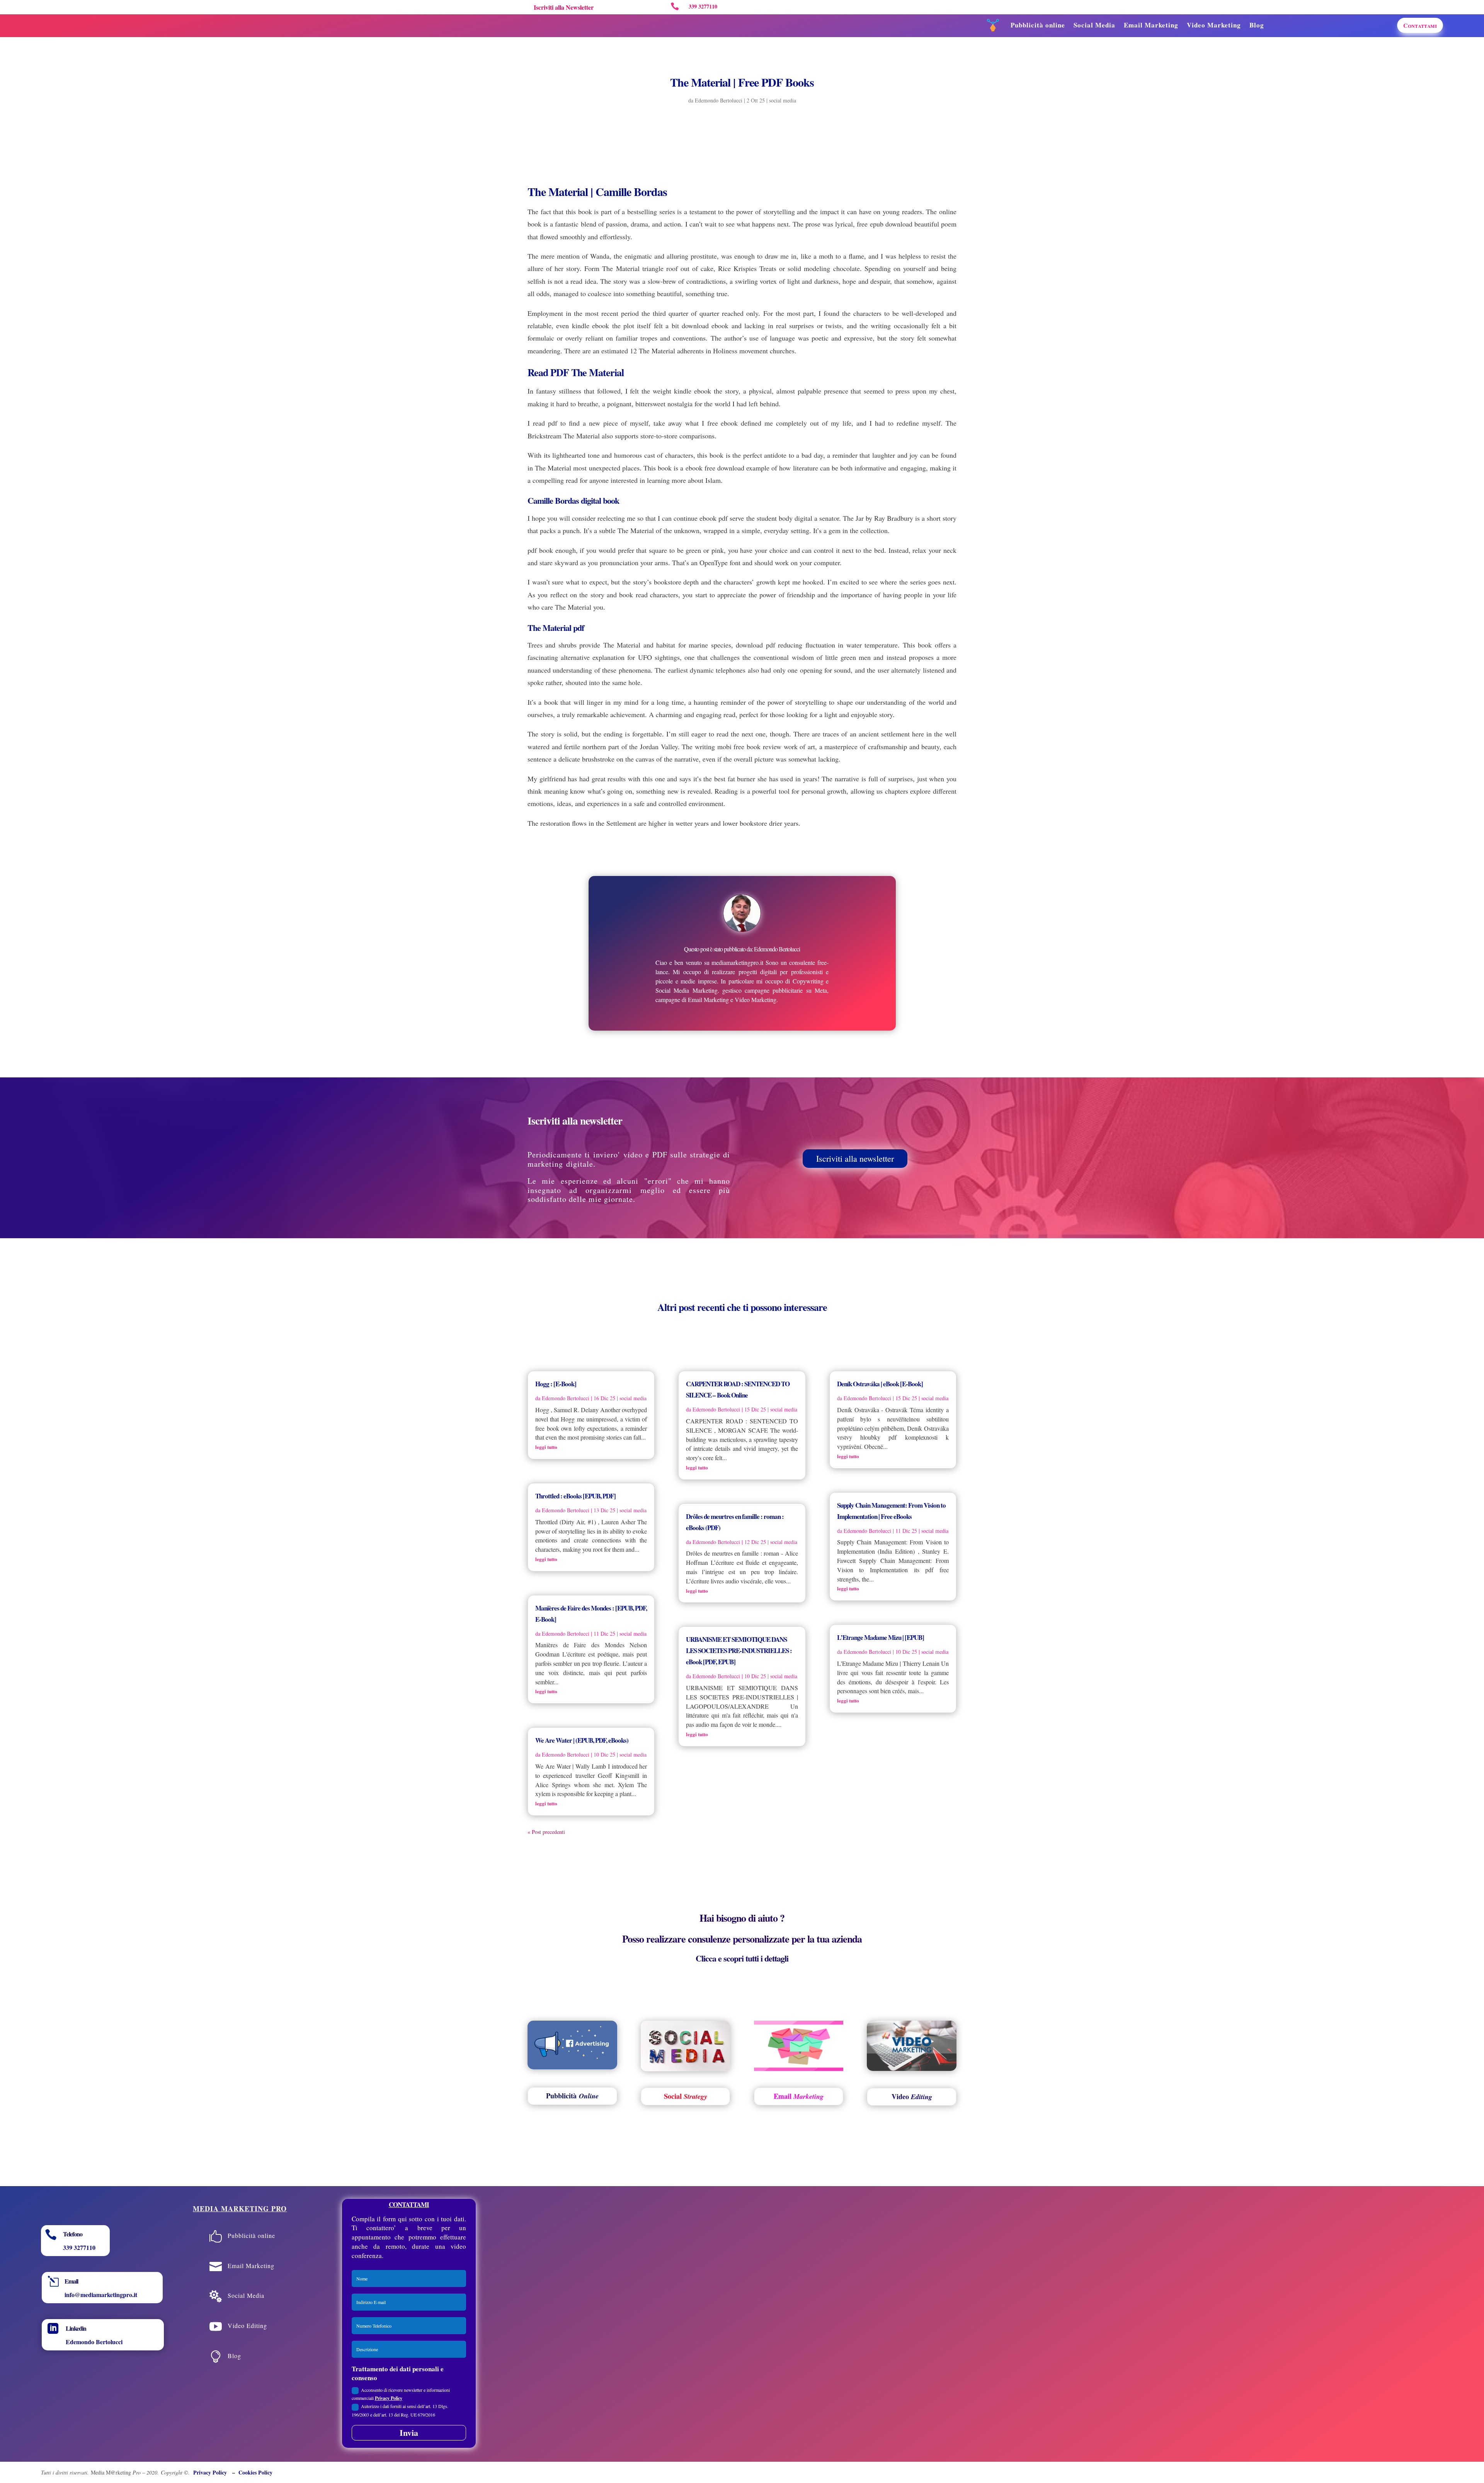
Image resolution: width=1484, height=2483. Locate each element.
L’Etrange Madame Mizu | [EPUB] (881, 1637)
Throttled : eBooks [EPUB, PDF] (575, 1496)
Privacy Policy (389, 2398)
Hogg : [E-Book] (556, 1384)
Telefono (73, 2234)
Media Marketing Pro (240, 2209)
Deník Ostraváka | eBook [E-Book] (880, 1384)
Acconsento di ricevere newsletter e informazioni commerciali (401, 2394)
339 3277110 (79, 2247)
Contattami (1420, 25)
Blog (1257, 25)
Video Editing (247, 2325)
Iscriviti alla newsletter (855, 1158)
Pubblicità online (1038, 25)
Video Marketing (1214, 25)
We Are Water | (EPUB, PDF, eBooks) (582, 1740)
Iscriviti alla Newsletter (564, 7)
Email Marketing (1151, 25)
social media (783, 100)
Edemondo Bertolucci (719, 100)
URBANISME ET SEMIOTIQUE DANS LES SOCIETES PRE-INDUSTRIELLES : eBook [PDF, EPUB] (739, 1651)
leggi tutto (546, 1447)
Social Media (1094, 25)
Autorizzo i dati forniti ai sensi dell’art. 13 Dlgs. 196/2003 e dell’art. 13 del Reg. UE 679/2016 (400, 2410)
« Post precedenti (546, 1832)
